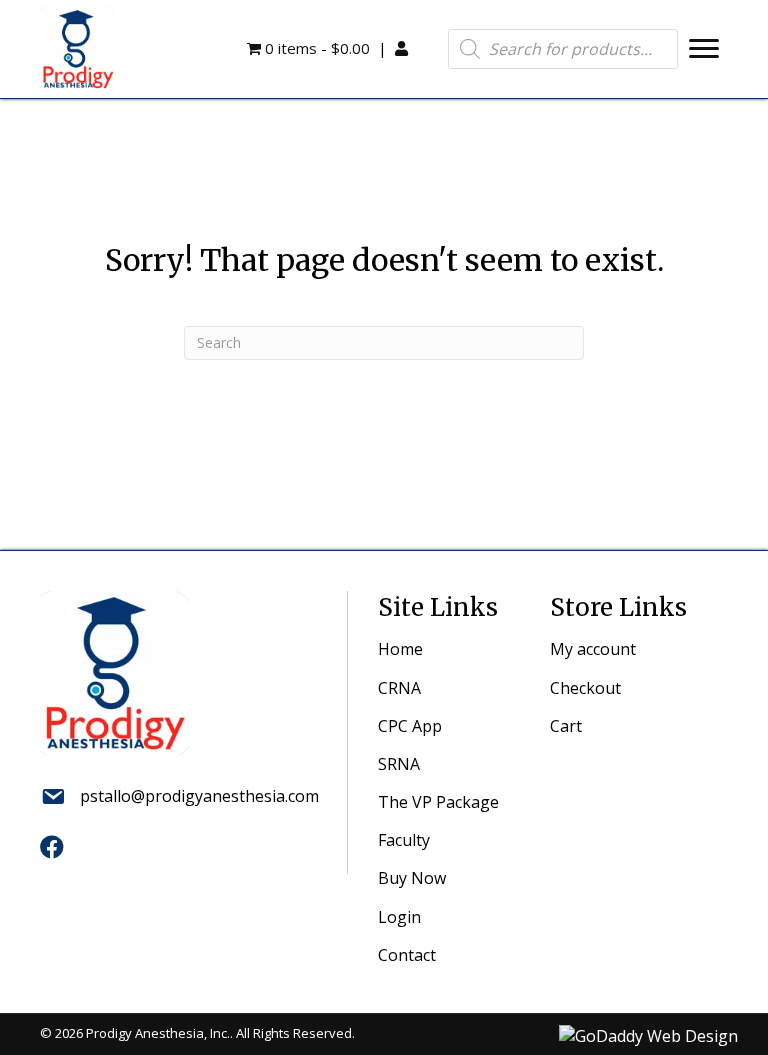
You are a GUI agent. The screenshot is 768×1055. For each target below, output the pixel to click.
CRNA (399, 688)
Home (400, 649)
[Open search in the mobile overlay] (563, 49)
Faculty (404, 840)
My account (593, 649)
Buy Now (412, 878)
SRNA (399, 764)
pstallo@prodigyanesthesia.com (199, 796)
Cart (566, 726)
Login (399, 917)
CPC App (410, 726)
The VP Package (438, 802)
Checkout (585, 688)
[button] (704, 49)
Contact (407, 955)
